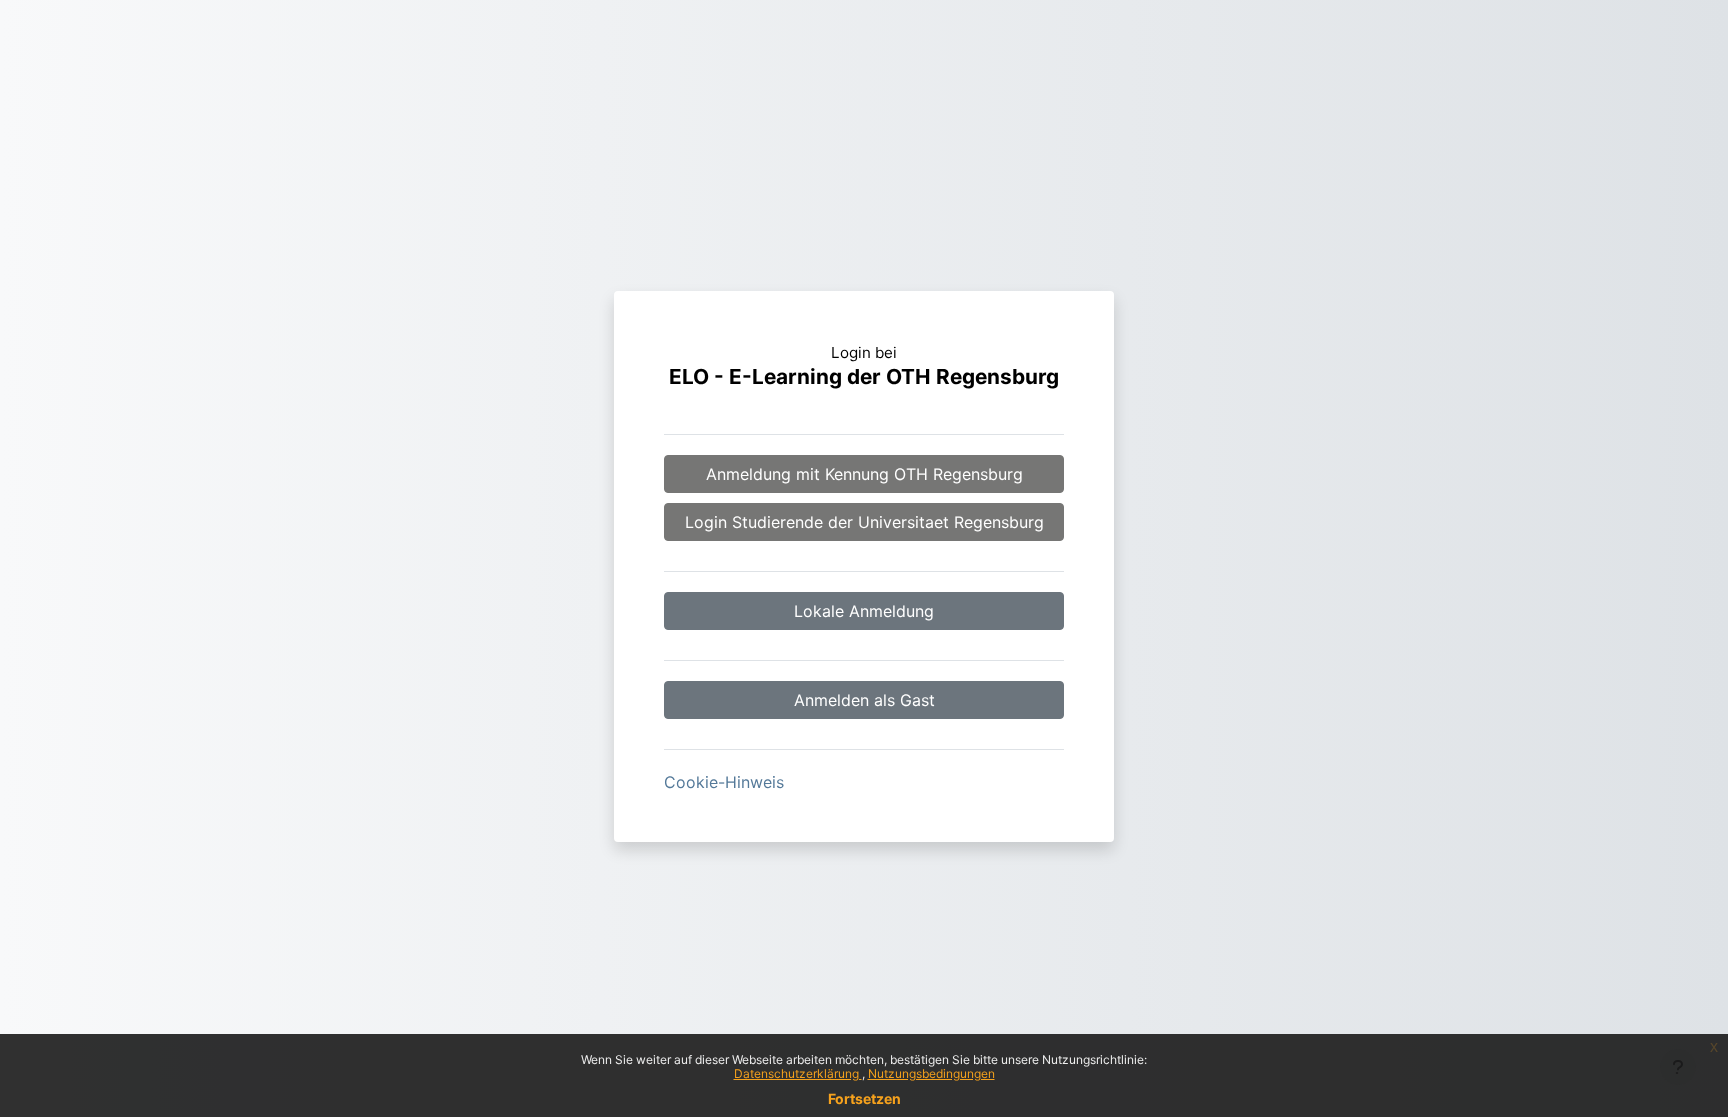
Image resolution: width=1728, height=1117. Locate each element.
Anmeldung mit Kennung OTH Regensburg (864, 474)
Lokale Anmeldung (864, 611)
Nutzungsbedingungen (931, 1073)
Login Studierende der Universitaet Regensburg (864, 522)
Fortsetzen (864, 1098)
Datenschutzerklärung (798, 1073)
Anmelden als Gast (864, 700)
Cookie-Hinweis (724, 782)
